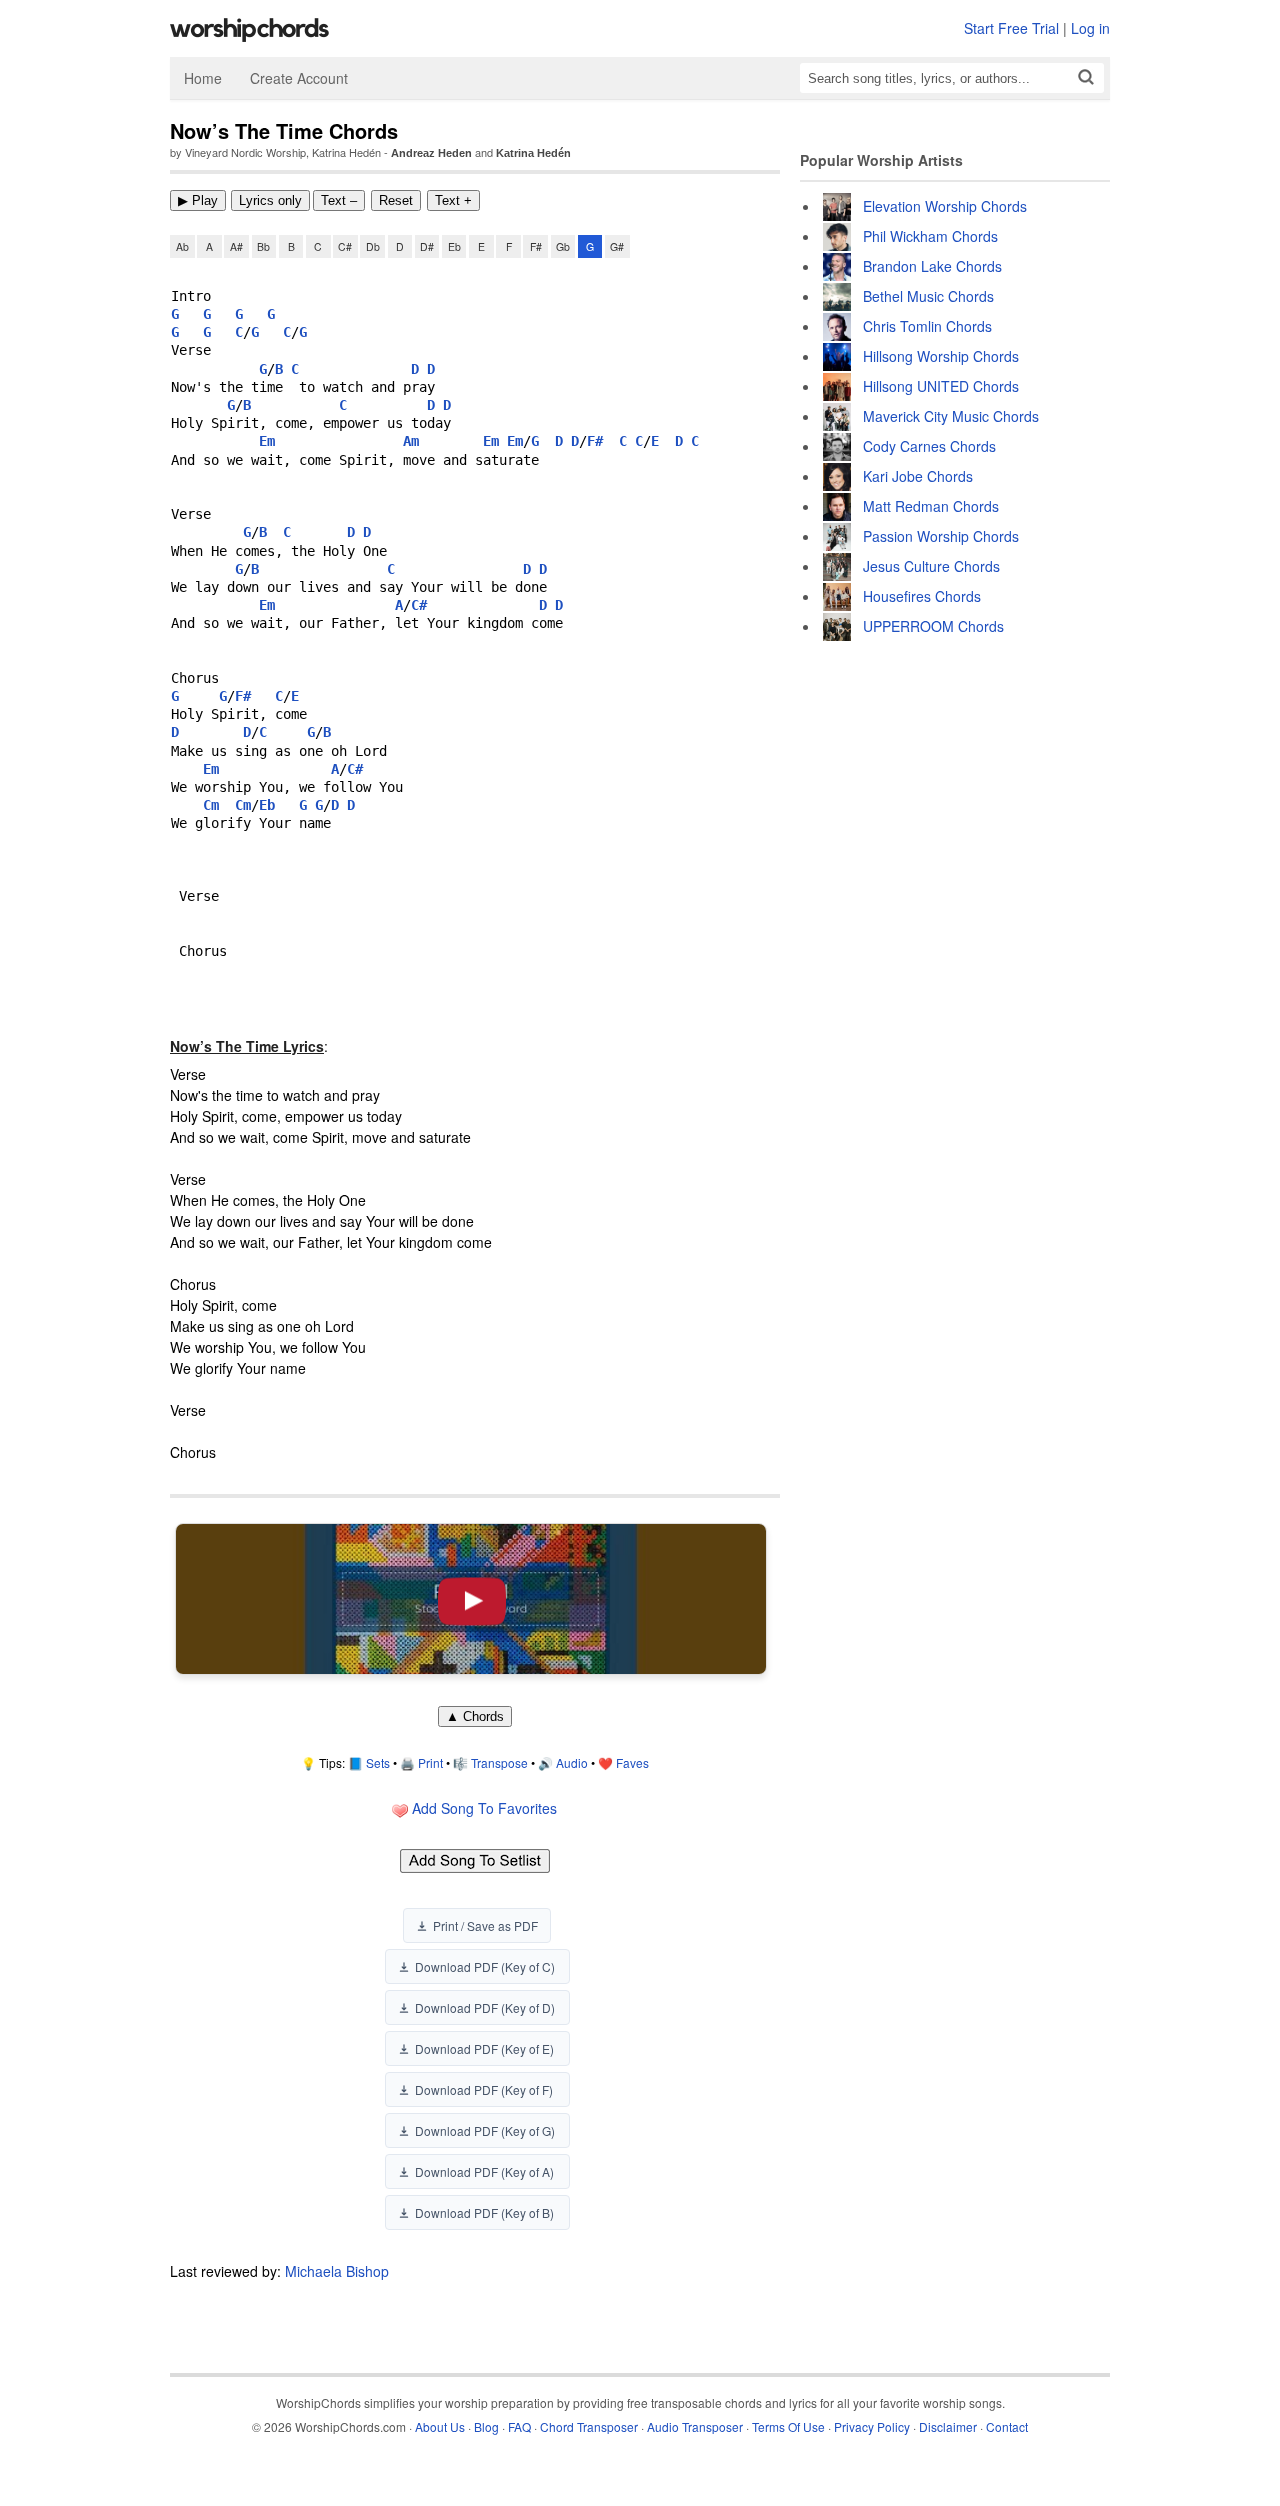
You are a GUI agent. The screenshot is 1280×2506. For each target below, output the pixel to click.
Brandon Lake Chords (932, 266)
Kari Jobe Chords (918, 476)
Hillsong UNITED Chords (941, 386)
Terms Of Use (788, 2426)
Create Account (299, 78)
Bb (263, 246)
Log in (1090, 28)
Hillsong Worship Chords (941, 356)
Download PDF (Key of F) (484, 2089)
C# (345, 246)
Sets (378, 1762)
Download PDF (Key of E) (484, 2048)
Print (430, 1762)
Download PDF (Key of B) (484, 2212)
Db (373, 246)
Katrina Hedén (533, 153)
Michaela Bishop (337, 2271)
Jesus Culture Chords (931, 566)
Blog (486, 2426)
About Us (440, 2426)
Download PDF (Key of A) (484, 2171)
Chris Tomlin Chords (927, 326)
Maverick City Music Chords (951, 416)
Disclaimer (948, 2426)
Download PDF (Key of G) (485, 2130)
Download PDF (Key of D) (485, 2007)
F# (536, 246)
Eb (454, 246)
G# (617, 246)
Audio (572, 1762)
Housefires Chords (922, 596)
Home (203, 78)
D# (427, 246)
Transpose (499, 1762)
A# (236, 246)
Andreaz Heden (431, 153)
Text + (453, 200)
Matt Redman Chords (931, 506)
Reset (396, 200)
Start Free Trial (1011, 28)
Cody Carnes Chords (929, 446)
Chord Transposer (589, 2426)
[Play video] (471, 1599)
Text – (339, 200)
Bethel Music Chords (928, 296)
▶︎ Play (198, 200)
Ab (182, 246)
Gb (563, 246)
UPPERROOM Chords (933, 626)
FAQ (519, 2426)
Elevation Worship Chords (945, 206)
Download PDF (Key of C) (485, 1966)
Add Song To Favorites (482, 1808)
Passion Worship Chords (941, 536)
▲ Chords (475, 1716)
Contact (1007, 2426)
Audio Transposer (695, 2426)
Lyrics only (270, 200)
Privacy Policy (872, 2426)
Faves (632, 1762)
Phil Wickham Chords (930, 236)
